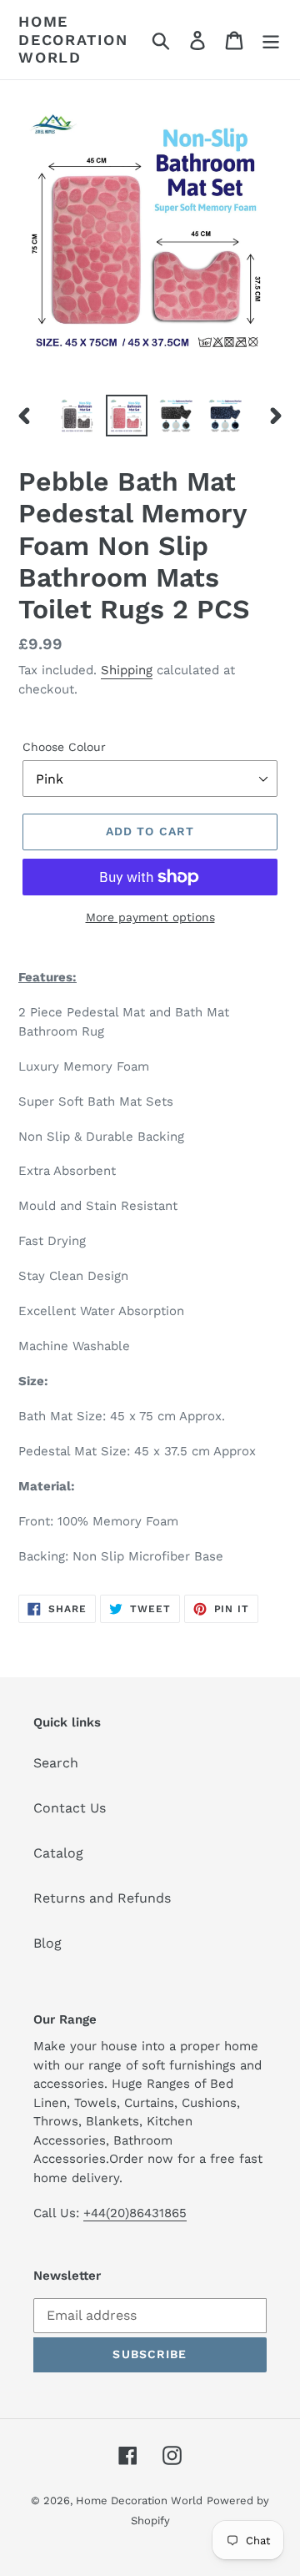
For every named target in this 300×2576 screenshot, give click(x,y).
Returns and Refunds (102, 1898)
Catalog (58, 1853)
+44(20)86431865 (135, 2213)
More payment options (150, 917)
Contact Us (70, 1808)
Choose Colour (64, 747)
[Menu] (271, 40)
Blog (47, 1943)
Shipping (127, 670)
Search (56, 1763)
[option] (77, 416)
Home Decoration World (73, 39)
